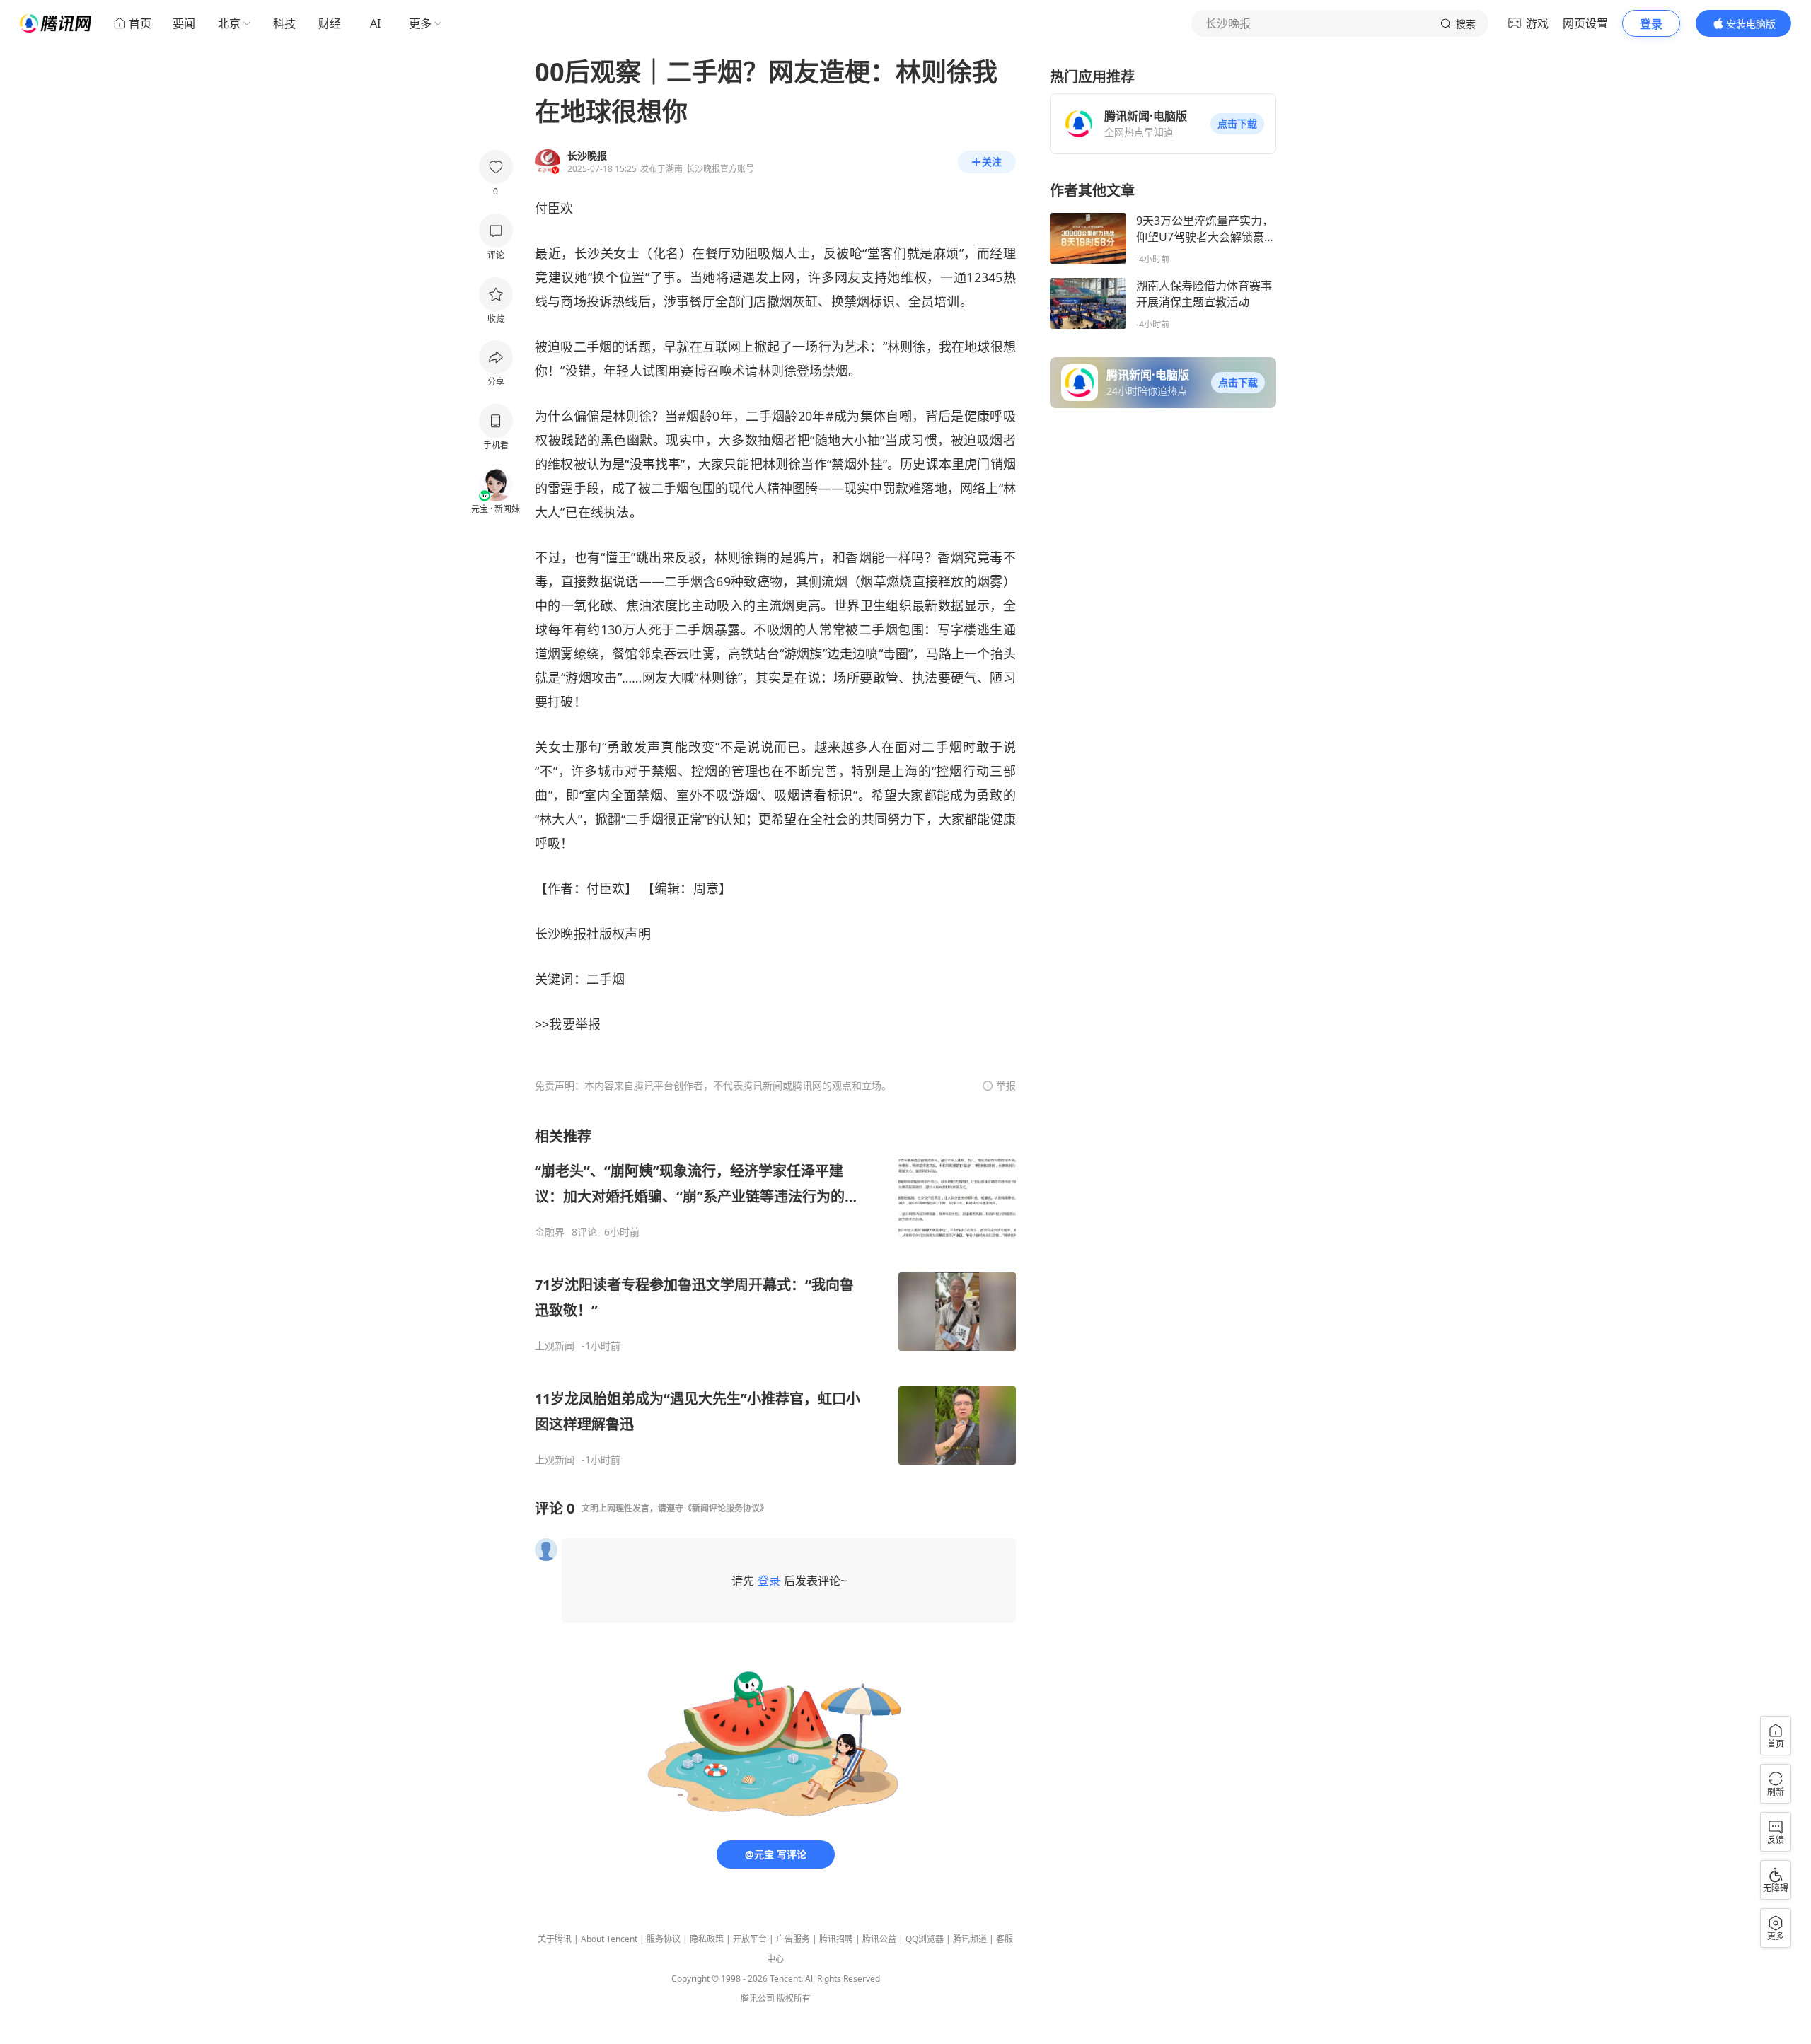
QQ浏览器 (925, 1939)
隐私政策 (707, 1939)
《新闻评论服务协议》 (726, 1508)
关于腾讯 (555, 1939)
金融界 (550, 1232)
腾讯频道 (970, 1939)
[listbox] (775, 1296)
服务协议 (664, 1939)
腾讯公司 (758, 1998)
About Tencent (609, 1939)
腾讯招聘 (836, 1939)
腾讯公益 (879, 1939)
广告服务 (793, 1939)
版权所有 (794, 1998)
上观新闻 (555, 1346)
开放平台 (750, 1939)
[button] (1237, 124)
